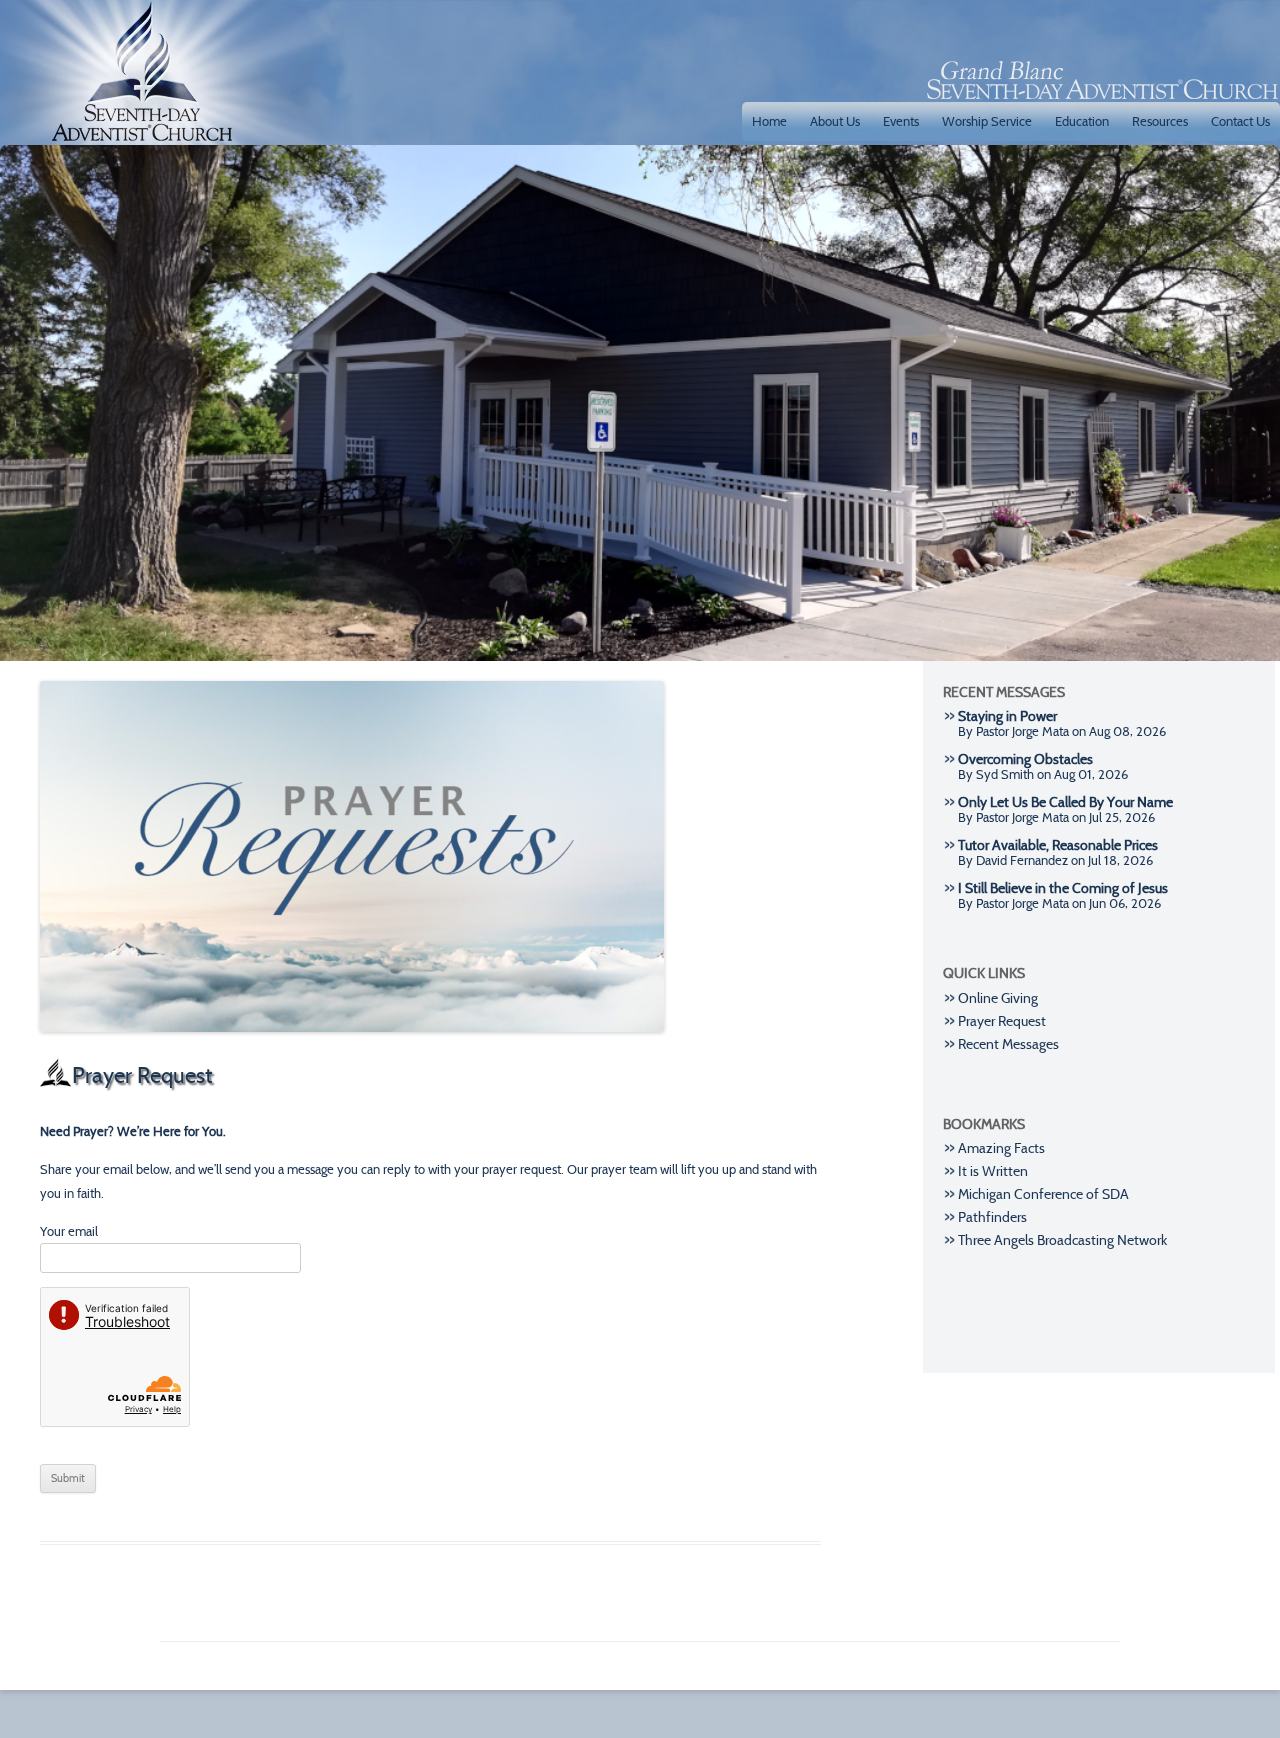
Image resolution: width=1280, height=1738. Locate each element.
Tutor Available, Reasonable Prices (1058, 845)
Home (769, 121)
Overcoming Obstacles (1025, 759)
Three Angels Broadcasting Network (1062, 1240)
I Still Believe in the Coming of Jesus (1063, 888)
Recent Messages (1008, 1044)
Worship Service (987, 121)
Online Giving (998, 998)
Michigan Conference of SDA (1043, 1194)
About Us (835, 121)
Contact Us (1240, 121)
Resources (1160, 121)
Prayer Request (1002, 1021)
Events (901, 121)
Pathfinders (992, 1217)
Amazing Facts (1001, 1148)
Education (1082, 121)
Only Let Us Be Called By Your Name (1065, 802)
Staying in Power (1007, 716)
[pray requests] (352, 1051)
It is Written (993, 1171)
